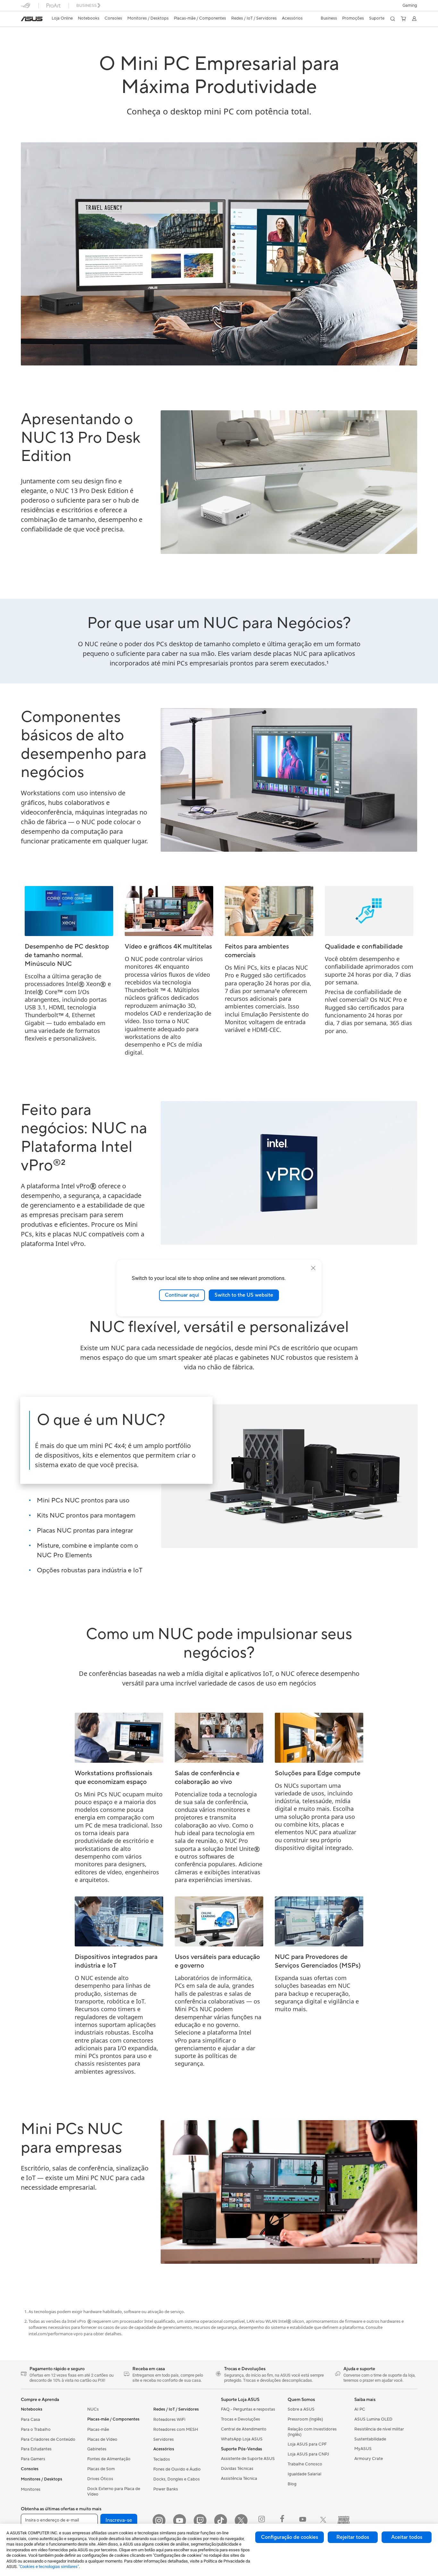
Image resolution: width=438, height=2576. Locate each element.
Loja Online (62, 18)
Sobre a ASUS (301, 2409)
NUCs (93, 2409)
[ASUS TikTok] (221, 2521)
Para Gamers (33, 2459)
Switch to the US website (244, 1295)
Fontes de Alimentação (109, 2459)
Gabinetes (97, 2449)
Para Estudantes (36, 2449)
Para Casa (30, 2420)
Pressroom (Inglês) (305, 2419)
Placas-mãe (98, 2430)
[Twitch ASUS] (200, 2521)
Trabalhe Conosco (305, 2464)
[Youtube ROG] (303, 2521)
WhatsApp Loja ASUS (242, 2439)
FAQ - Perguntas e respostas (248, 2409)
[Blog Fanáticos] (344, 2521)
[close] (313, 1268)
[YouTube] (180, 2521)
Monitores (31, 2489)
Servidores (164, 2439)
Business (329, 18)
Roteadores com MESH (176, 2430)
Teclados (162, 2459)
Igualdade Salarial (304, 2474)
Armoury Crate (369, 2459)
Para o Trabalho (36, 2430)
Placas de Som (101, 2469)
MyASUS (363, 2449)
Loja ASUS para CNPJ (308, 2454)
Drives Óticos (100, 2479)
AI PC (360, 2409)
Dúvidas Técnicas (237, 2469)
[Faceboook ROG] (282, 2521)
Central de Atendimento (244, 2429)
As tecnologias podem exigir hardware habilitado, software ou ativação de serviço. (107, 2312)
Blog (292, 2484)
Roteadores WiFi (169, 2420)
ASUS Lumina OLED (373, 2419)
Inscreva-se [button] (119, 2520)
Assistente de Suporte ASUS (248, 2459)
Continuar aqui (182, 1295)
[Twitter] (241, 2521)
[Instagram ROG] (262, 2521)
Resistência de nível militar (379, 2429)
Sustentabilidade (370, 2439)
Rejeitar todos (353, 2537)
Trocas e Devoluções (240, 2419)
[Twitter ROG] (323, 2521)
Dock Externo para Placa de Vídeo (114, 2492)
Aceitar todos (407, 2537)
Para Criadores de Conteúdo (48, 2439)
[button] (410, 5)
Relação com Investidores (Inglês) (312, 2432)
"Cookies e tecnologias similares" (49, 2567)
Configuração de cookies (290, 2537)
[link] (32, 19)
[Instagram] (159, 2521)
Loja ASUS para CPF (307, 2444)
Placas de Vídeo (102, 2439)
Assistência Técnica (239, 2479)
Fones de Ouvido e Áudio (177, 2469)
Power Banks (166, 2489)
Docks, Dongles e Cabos (177, 2479)
